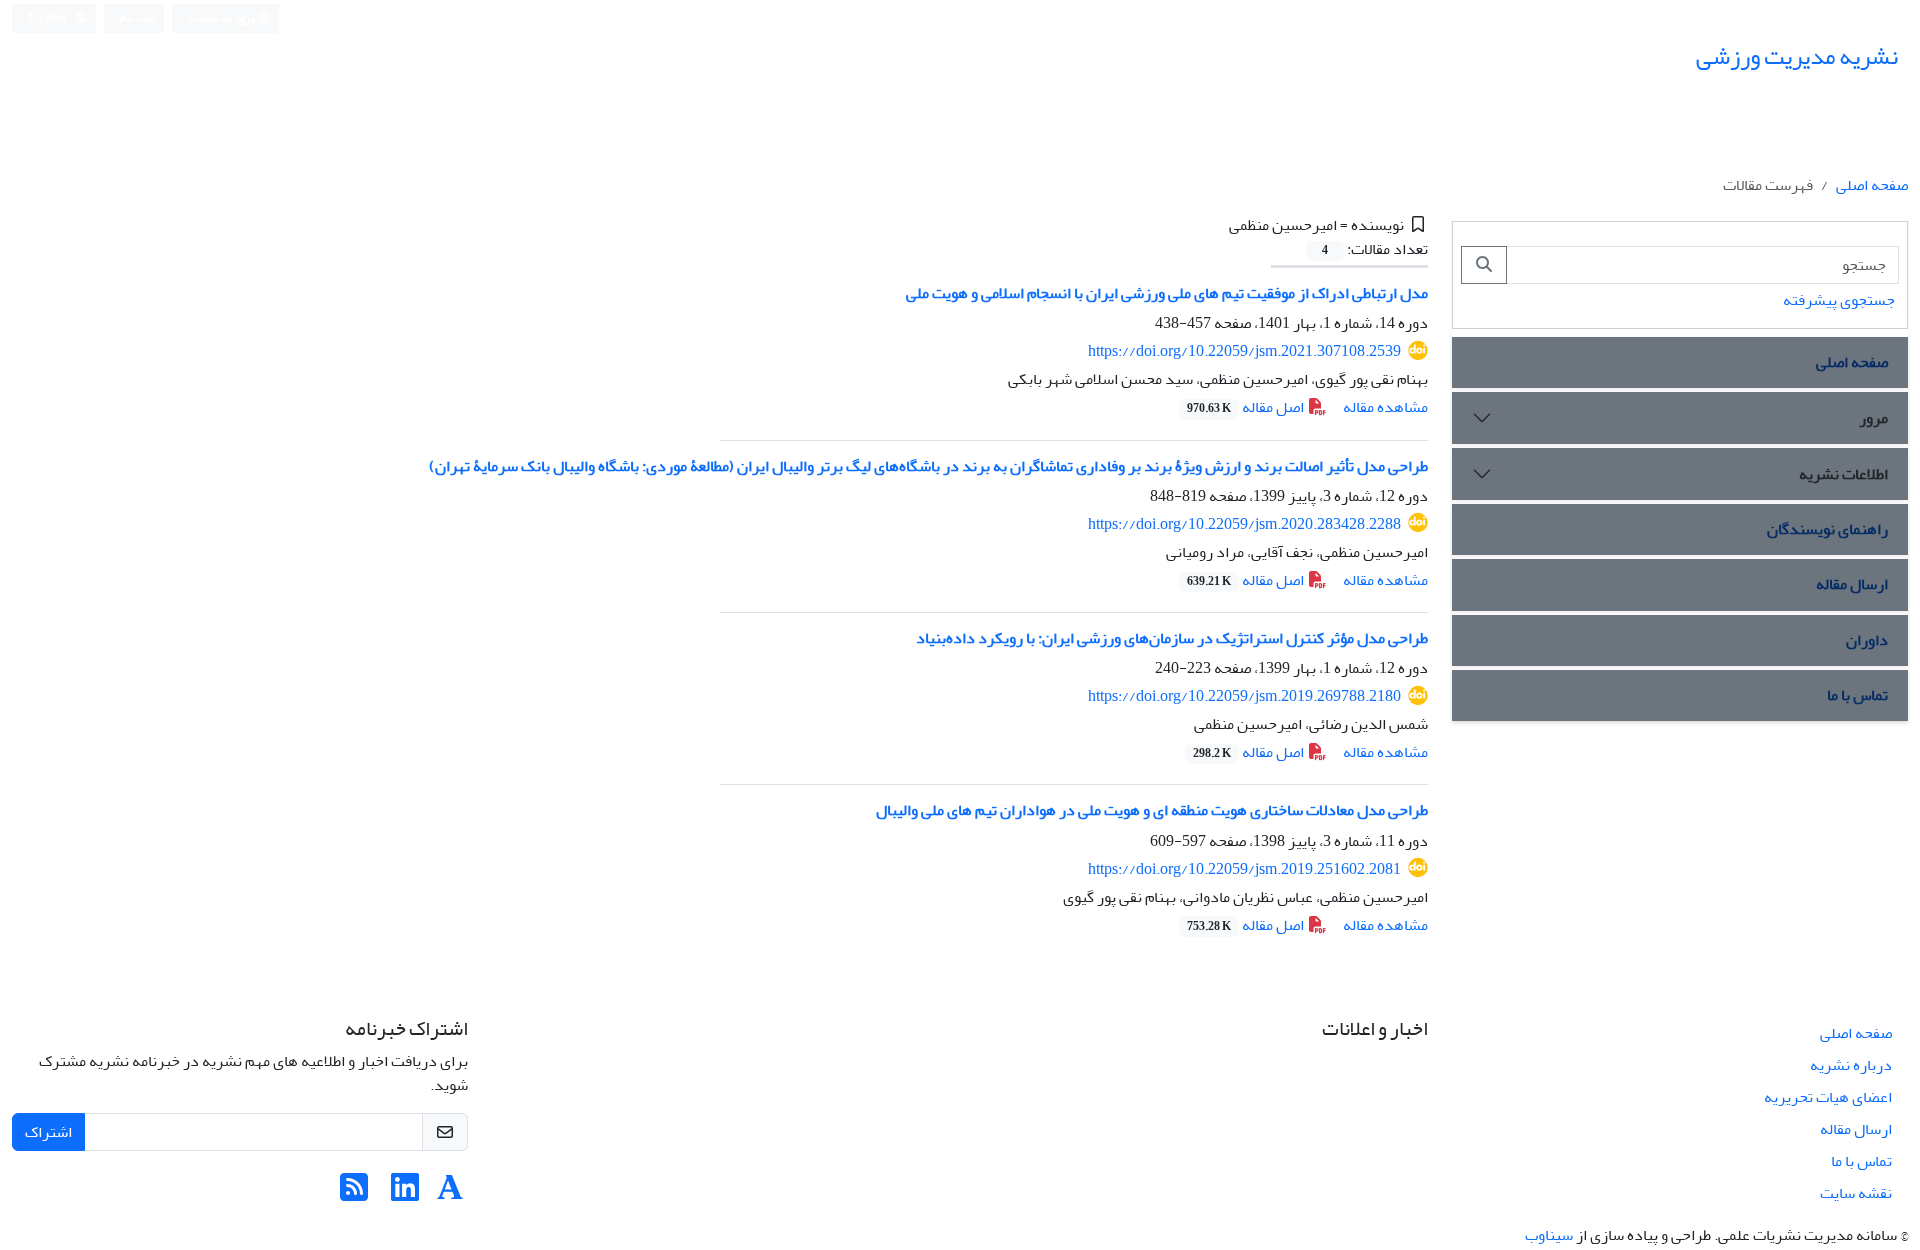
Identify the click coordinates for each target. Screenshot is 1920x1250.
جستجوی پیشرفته (1839, 300)
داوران (1867, 640)
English (48, 18)
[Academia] (450, 1194)
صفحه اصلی (1872, 185)
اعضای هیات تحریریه (1828, 1097)
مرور (1873, 418)
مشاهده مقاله (1385, 407)
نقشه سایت (1856, 1193)
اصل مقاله (1247, 407)
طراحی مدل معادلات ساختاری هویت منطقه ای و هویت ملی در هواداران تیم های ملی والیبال (1152, 810)
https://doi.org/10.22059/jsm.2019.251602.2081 (1244, 869)
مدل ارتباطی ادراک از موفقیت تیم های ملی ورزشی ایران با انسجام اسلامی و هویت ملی (1167, 293)
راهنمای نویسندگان (1827, 529)
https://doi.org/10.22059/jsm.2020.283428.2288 (1244, 524)
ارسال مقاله (1852, 584)
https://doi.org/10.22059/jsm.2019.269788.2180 (1244, 696)
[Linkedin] (405, 1194)
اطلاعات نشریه (1843, 474)
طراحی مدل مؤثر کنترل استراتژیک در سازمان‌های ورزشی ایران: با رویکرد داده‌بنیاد (1172, 638)
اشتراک (48, 1132)
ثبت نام (138, 17)
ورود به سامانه (222, 18)
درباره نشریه (1851, 1065)
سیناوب (1549, 1235)
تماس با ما (1857, 695)
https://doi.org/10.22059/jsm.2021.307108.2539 (1244, 351)
